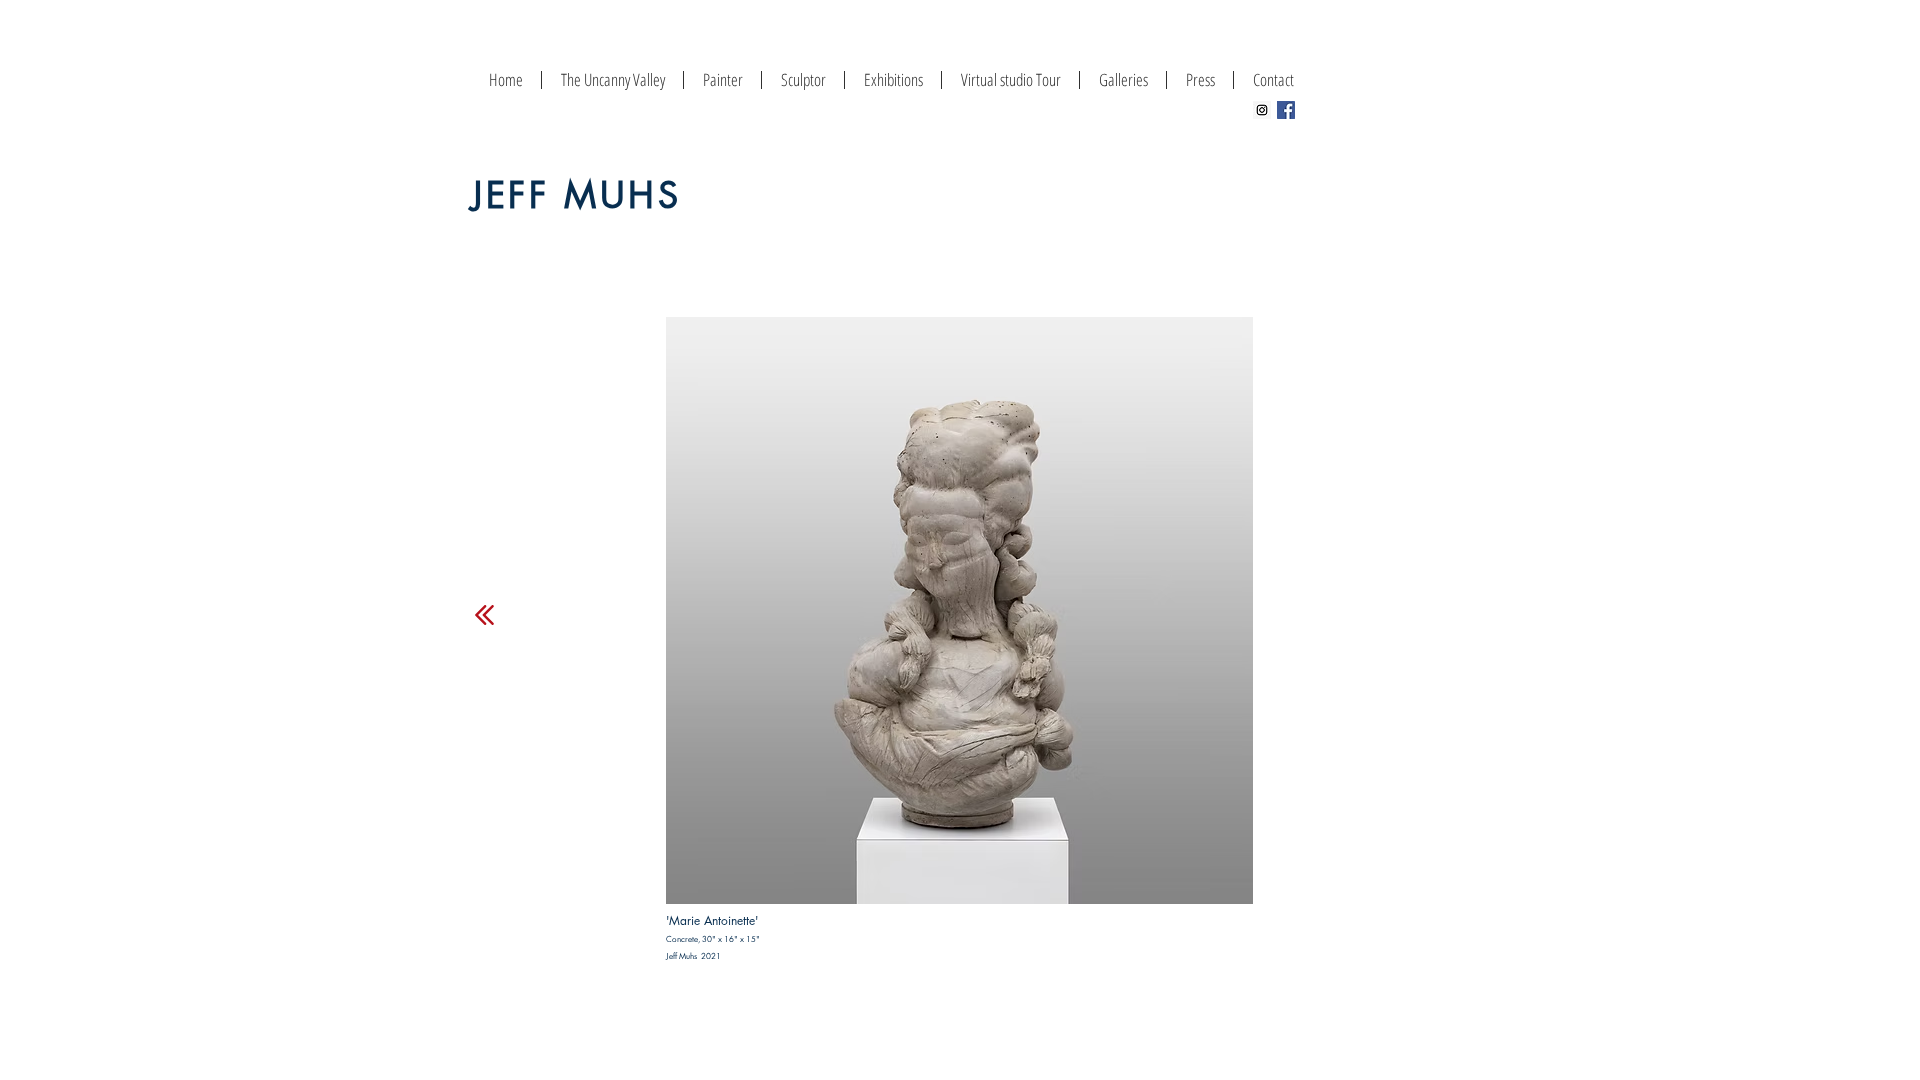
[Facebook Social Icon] (1286, 110)
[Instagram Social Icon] (1262, 110)
